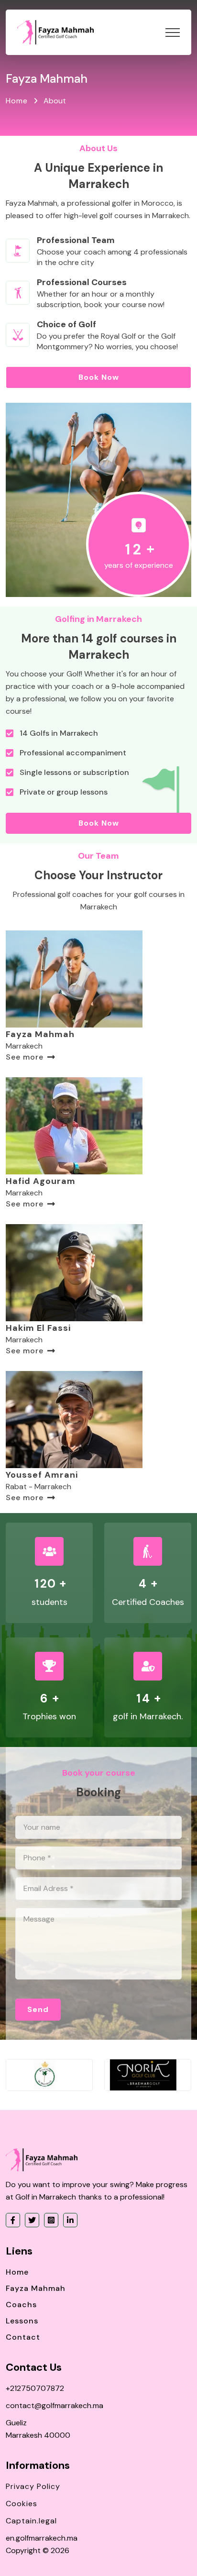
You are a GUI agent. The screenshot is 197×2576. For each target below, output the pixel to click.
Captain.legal (31, 2521)
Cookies (22, 2504)
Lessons (22, 2321)
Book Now (99, 377)
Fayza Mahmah (40, 1034)
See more (25, 1057)
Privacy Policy (33, 2486)
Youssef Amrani (42, 1475)
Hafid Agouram (41, 1181)
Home (17, 101)
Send (38, 2009)
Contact (23, 2337)
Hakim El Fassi (38, 1328)
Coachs (21, 2305)
